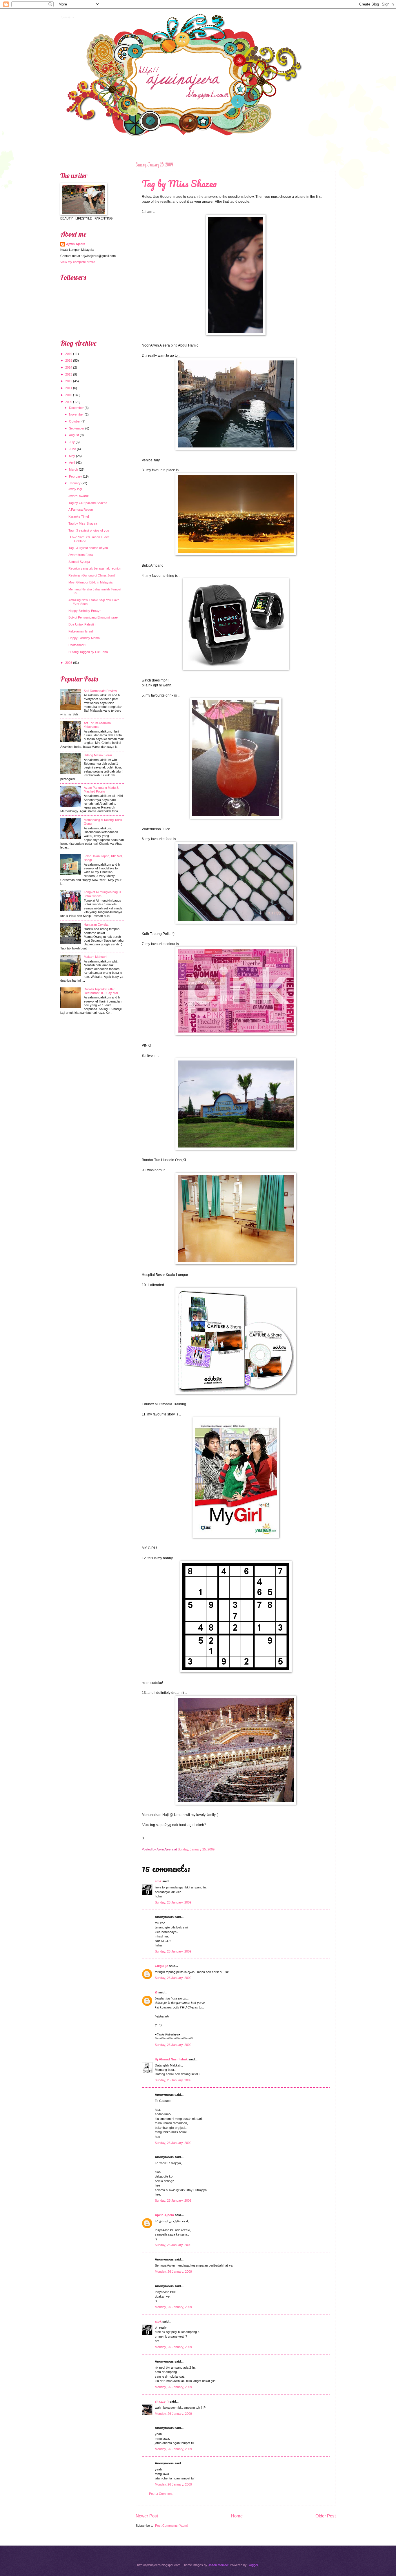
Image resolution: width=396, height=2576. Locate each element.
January (75, 483)
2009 (69, 402)
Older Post (326, 2516)
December (76, 408)
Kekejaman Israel (81, 631)
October (75, 421)
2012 (69, 381)
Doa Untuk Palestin (82, 624)
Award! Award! (79, 496)
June (72, 449)
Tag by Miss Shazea (179, 183)
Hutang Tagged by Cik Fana (88, 652)
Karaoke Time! (79, 516)
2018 (69, 360)
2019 (69, 354)
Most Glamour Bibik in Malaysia (90, 582)
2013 (69, 374)
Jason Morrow (218, 2565)
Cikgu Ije (161, 1966)
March (73, 469)
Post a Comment (161, 2494)
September (77, 428)
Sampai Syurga (79, 562)
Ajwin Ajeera (67, 17)
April (72, 463)
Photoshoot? (77, 645)
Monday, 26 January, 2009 (173, 2272)
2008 (69, 663)
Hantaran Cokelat (96, 924)
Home (237, 2516)
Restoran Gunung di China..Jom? (92, 575)
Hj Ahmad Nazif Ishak (171, 2059)
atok (158, 1881)
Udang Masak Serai (98, 755)
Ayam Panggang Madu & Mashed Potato (101, 790)
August (74, 435)
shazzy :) (162, 2401)
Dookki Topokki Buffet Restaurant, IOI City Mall (101, 991)
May (72, 456)
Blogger (253, 2565)
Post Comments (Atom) (172, 2526)
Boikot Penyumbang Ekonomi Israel (93, 617)
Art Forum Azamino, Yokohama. (98, 725)
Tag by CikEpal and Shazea (88, 503)
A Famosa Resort (81, 510)
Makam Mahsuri (95, 957)
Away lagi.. (76, 489)
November (76, 414)
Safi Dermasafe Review (100, 691)
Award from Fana (81, 555)
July (72, 442)
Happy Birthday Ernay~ (85, 611)
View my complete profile (78, 262)
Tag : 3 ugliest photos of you (88, 548)
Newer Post (147, 2516)
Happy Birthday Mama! (85, 638)
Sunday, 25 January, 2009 (173, 1902)
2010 (69, 395)
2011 (69, 388)
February (76, 476)
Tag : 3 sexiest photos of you (89, 530)
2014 (69, 367)
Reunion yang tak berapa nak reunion (95, 568)
